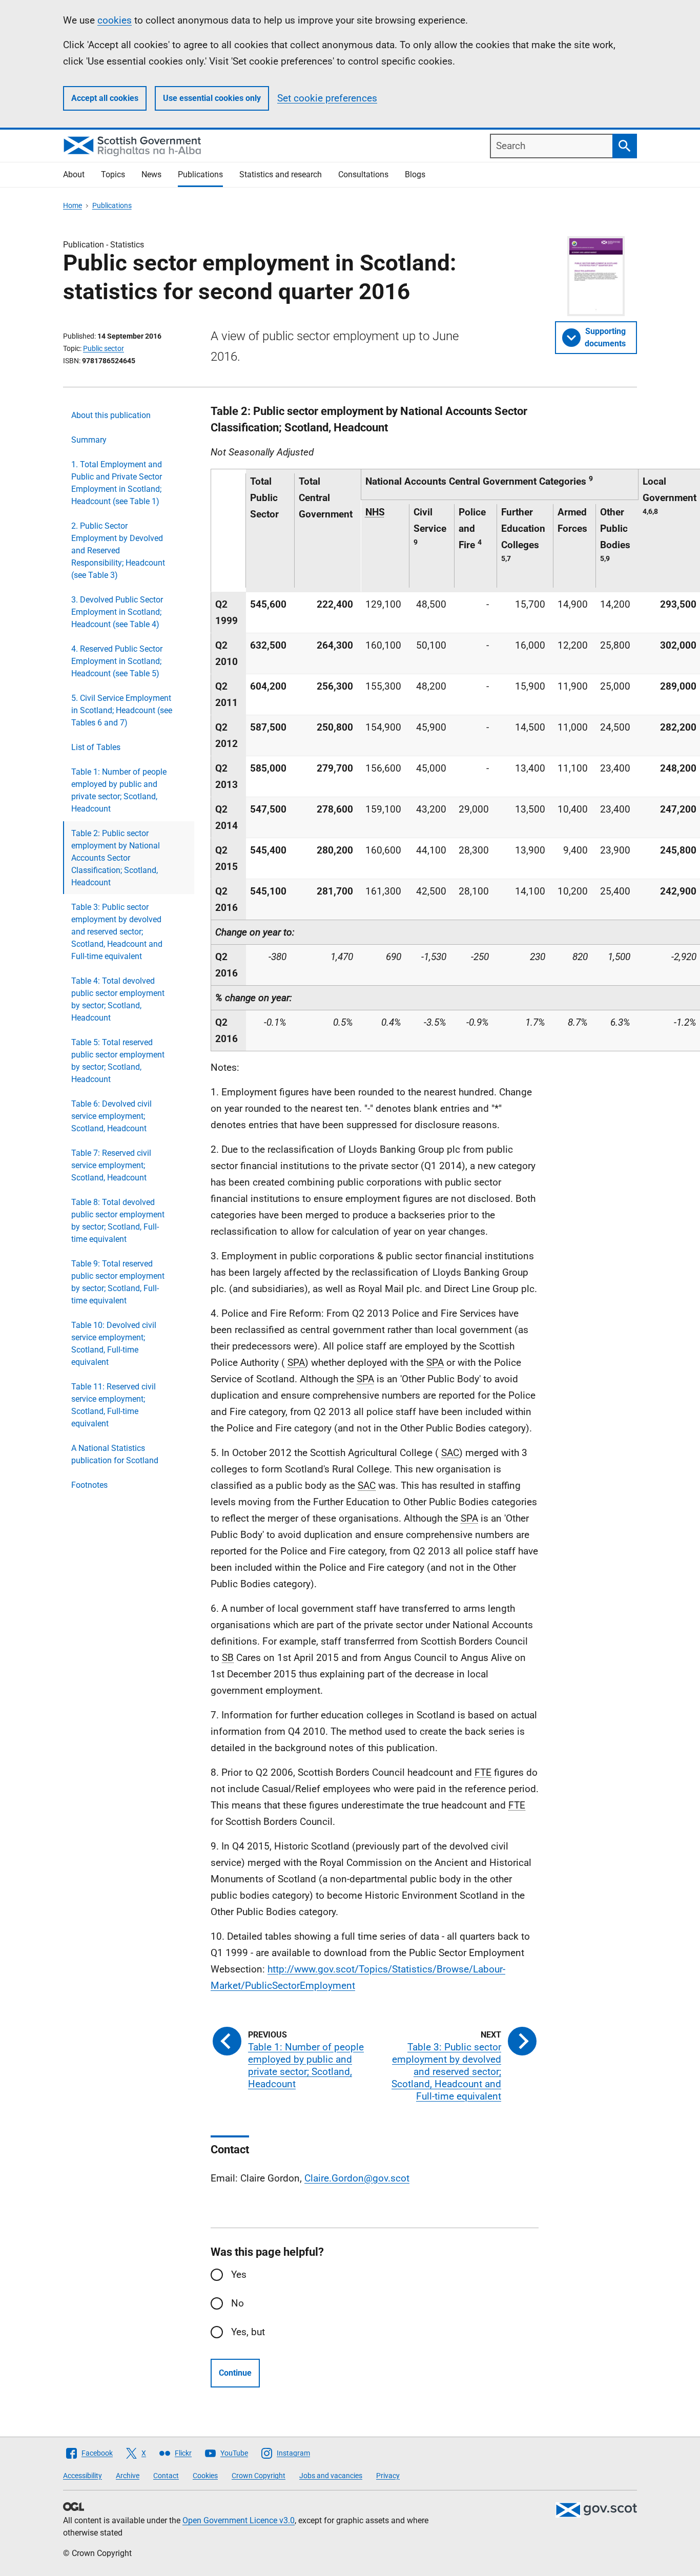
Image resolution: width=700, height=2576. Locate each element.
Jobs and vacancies (331, 2476)
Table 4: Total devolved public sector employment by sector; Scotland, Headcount (118, 999)
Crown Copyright (259, 2476)
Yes (239, 2274)
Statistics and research (281, 174)
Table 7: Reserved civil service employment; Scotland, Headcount (111, 1165)
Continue (235, 2373)
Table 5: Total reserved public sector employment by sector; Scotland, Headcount (118, 1061)
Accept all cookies (105, 98)
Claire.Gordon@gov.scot (357, 2178)
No (238, 2303)
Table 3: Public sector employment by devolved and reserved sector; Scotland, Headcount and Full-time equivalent (117, 932)
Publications (200, 174)
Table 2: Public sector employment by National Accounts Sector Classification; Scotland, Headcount (116, 858)
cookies (115, 20)
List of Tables (96, 747)
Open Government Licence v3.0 (239, 2520)
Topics (113, 174)
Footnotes (89, 1485)
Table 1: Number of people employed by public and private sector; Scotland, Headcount (119, 790)
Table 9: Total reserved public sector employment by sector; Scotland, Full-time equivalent (118, 1282)
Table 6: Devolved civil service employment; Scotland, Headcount (111, 1116)
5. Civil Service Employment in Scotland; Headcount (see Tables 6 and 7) (122, 710)
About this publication (111, 415)
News (151, 174)
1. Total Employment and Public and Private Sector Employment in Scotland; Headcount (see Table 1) (117, 483)
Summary (89, 440)
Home (73, 205)
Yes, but (248, 2332)
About (74, 174)
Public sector (104, 348)
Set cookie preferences (327, 98)
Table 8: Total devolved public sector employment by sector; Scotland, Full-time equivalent (118, 1221)
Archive (128, 2476)
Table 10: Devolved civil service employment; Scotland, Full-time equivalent (114, 1344)
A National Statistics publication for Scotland (115, 1454)
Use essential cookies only (212, 98)
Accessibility (83, 2476)
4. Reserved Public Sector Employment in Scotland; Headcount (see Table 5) (117, 661)
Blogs (415, 174)
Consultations (363, 174)
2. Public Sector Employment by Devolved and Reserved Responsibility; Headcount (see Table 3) (118, 550)
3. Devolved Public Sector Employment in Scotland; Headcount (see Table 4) (117, 612)
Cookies (205, 2476)
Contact (166, 2476)
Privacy (388, 2476)
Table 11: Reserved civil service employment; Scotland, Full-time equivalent (114, 1405)
